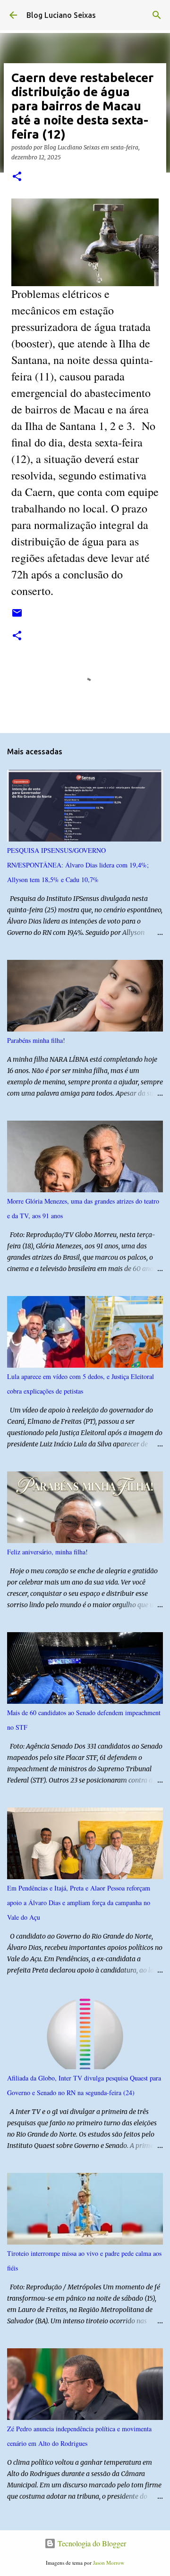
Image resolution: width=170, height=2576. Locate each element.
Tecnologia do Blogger (91, 2543)
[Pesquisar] (157, 15)
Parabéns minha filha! (36, 1040)
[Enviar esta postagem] (17, 616)
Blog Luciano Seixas (61, 15)
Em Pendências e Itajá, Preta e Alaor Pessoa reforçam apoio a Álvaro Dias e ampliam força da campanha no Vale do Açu (79, 1903)
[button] (17, 177)
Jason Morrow (109, 2563)
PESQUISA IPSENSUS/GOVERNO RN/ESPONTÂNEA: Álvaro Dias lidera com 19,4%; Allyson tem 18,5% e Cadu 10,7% (78, 865)
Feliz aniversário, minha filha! (47, 1552)
